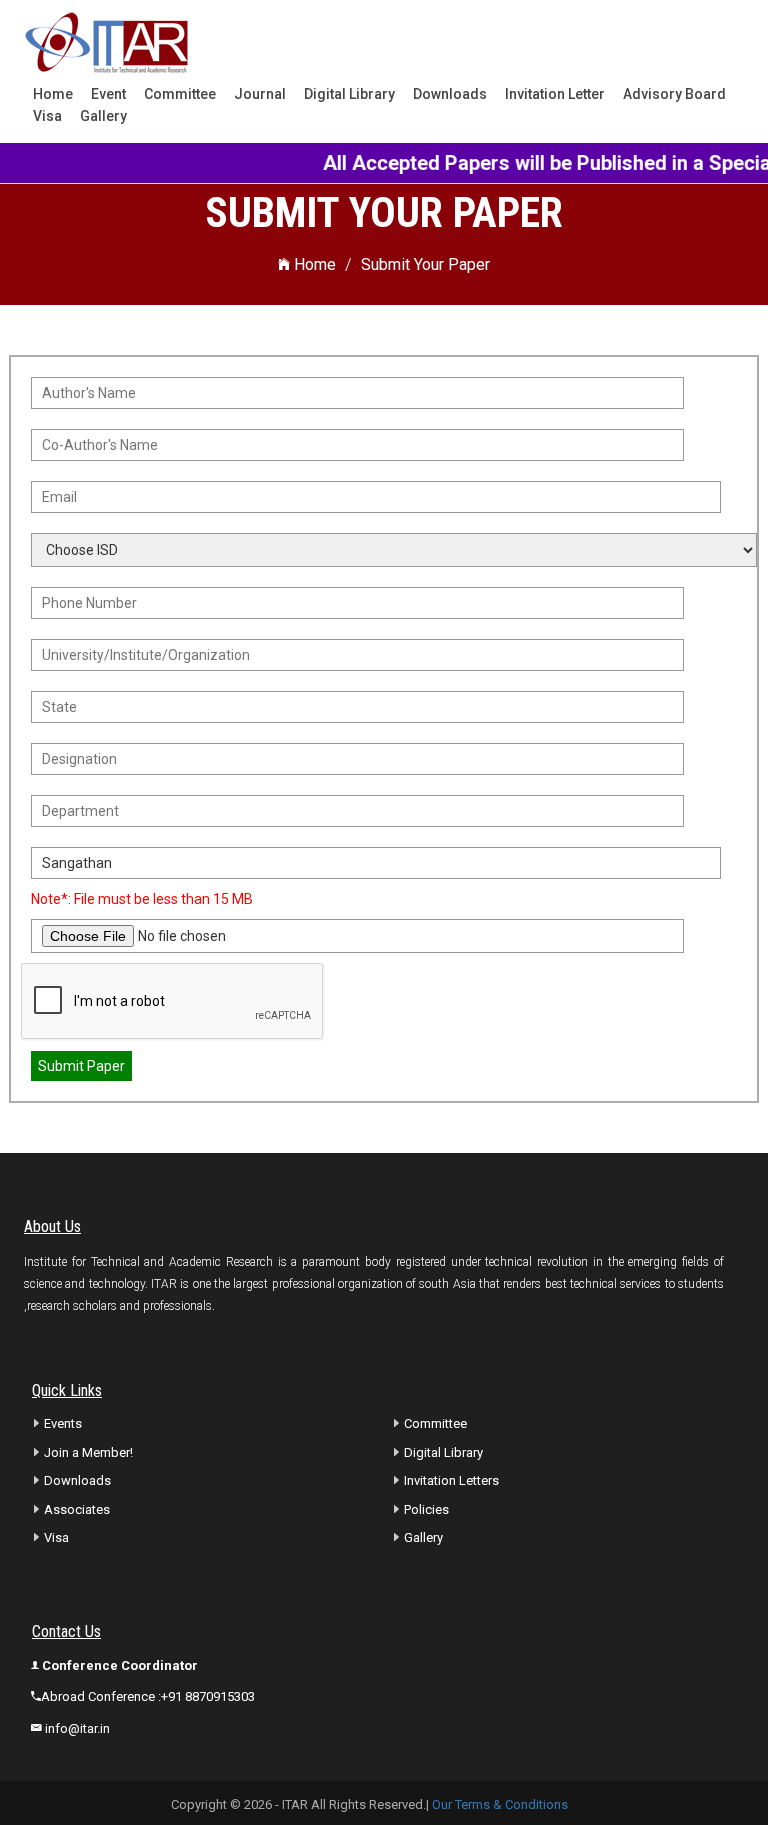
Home (53, 94)
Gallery (103, 116)
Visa (47, 116)
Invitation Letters (451, 1480)
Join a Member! (88, 1452)
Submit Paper (81, 1066)
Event (108, 94)
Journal (260, 94)
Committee (180, 94)
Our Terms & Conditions (500, 1804)
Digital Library (349, 94)
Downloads (450, 94)
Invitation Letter (555, 94)
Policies (426, 1509)
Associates (77, 1509)
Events (63, 1423)
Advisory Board (674, 94)
